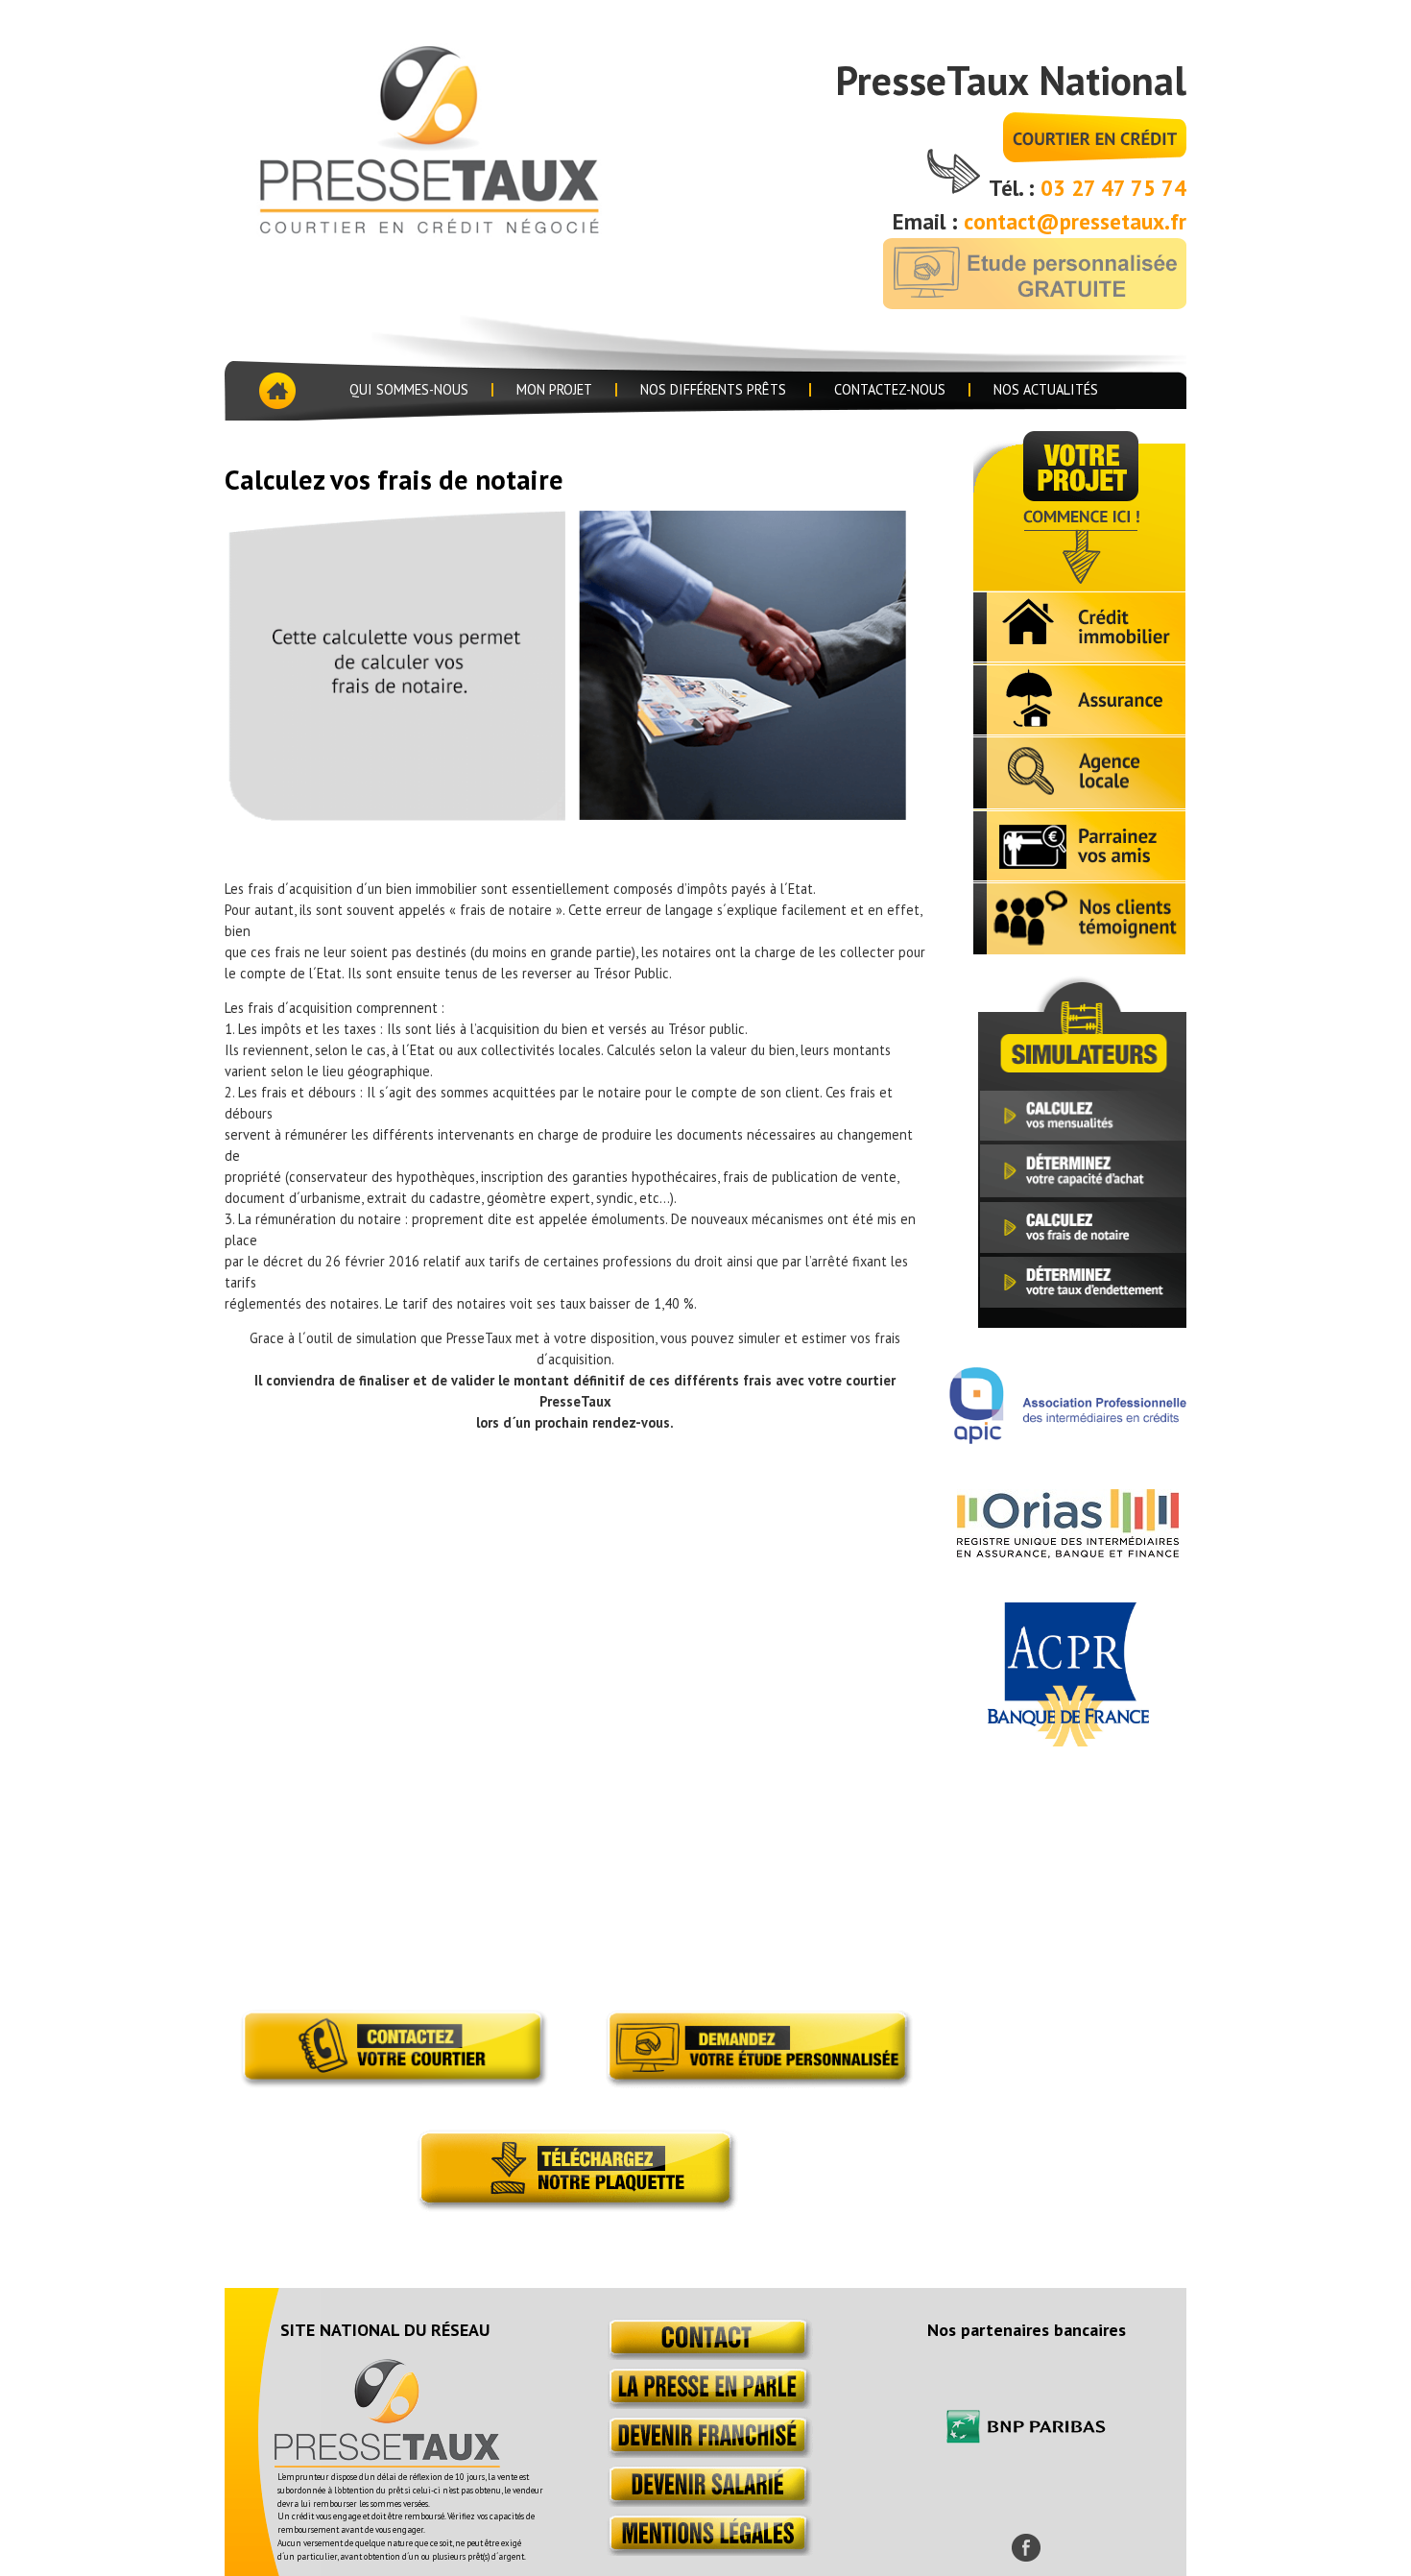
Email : (928, 221)
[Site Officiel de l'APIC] (1068, 1438)
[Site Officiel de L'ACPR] (1068, 1741)
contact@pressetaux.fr (1075, 221)
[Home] (275, 391)
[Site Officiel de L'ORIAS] (1068, 1553)
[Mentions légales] (706, 2551)
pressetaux (459, 136)
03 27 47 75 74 (1113, 188)
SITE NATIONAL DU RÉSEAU (385, 2330)
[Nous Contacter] (706, 2355)
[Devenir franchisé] (706, 2453)
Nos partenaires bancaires (1027, 2330)
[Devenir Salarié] (706, 2502)
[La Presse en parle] (706, 2404)
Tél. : (1015, 188)
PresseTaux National (1011, 80)
